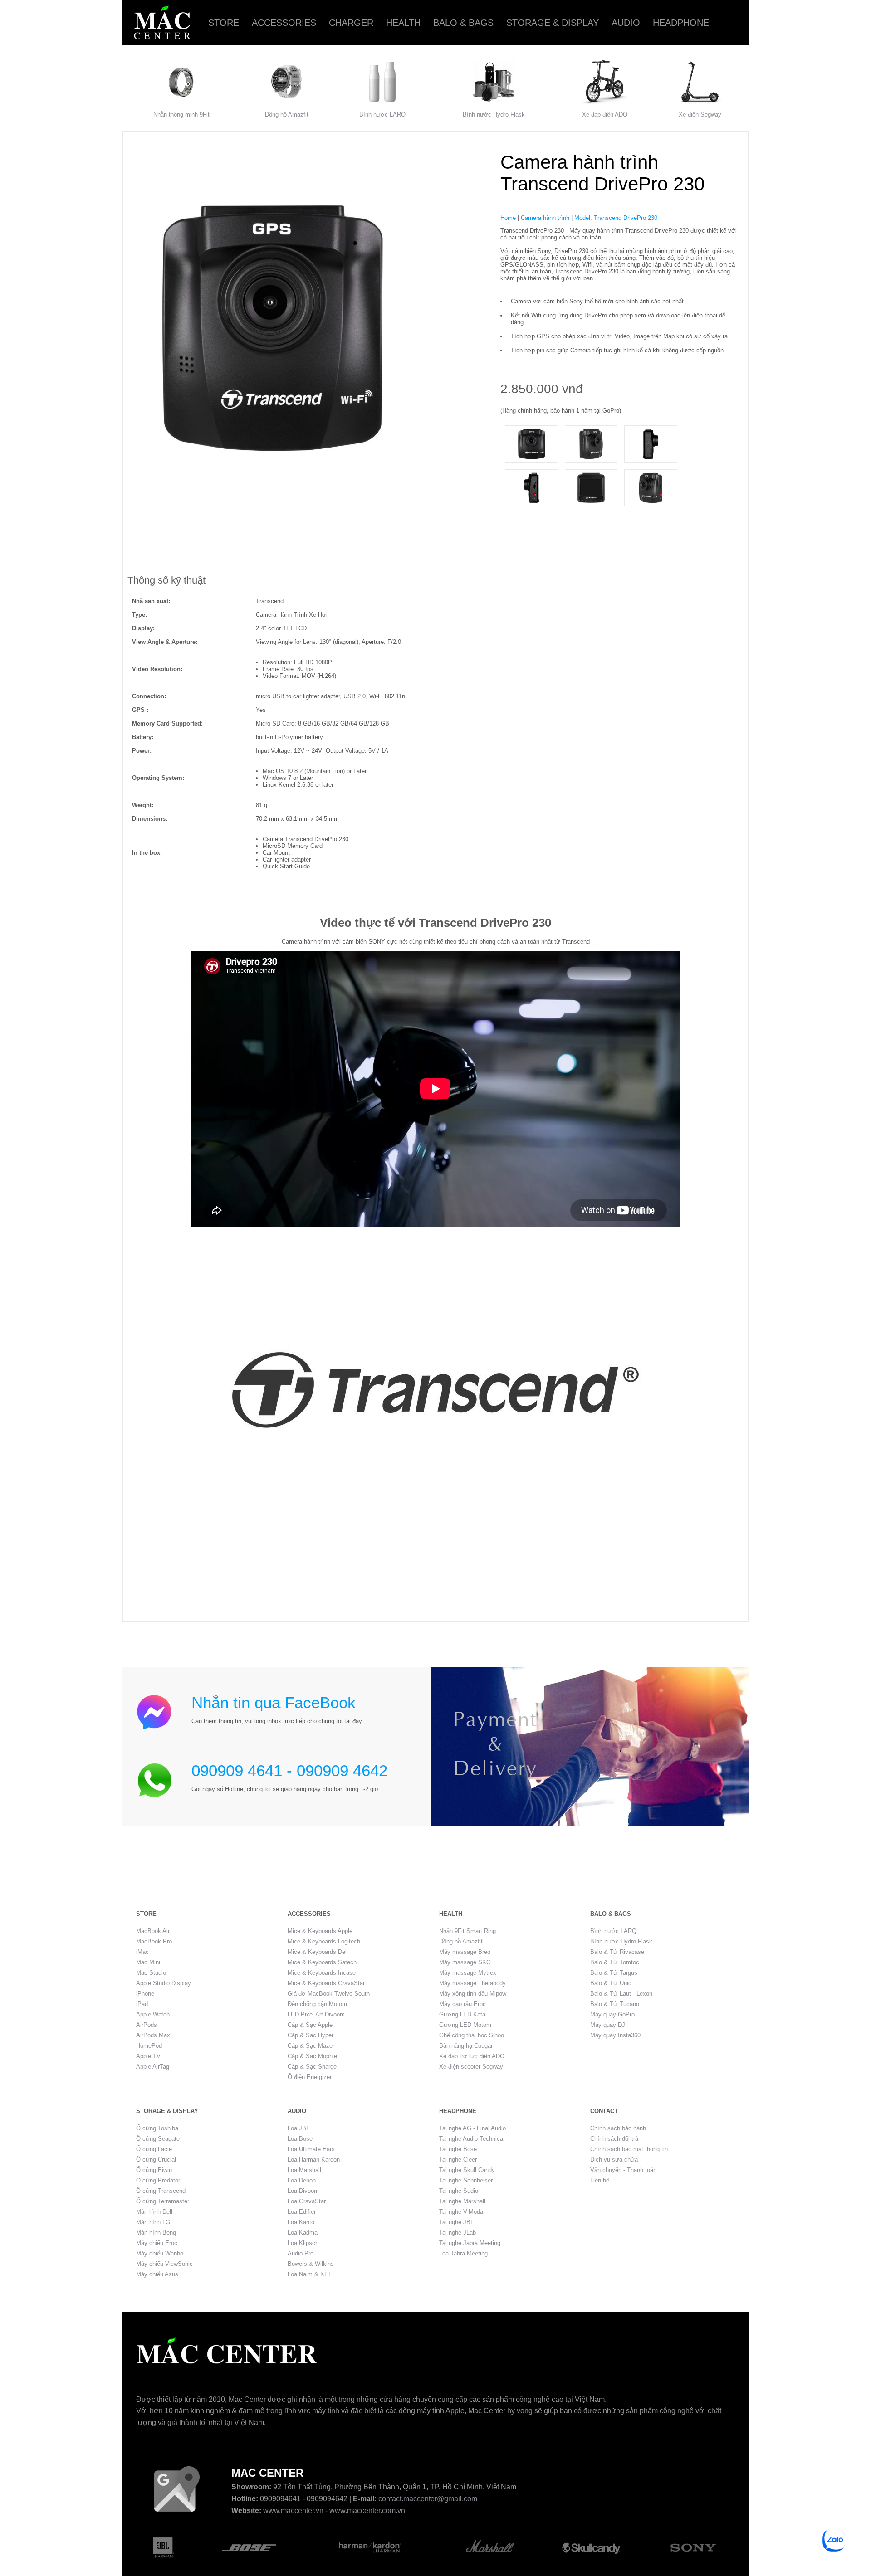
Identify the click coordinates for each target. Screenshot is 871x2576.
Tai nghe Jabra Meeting (470, 2243)
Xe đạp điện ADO (605, 114)
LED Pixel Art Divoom (316, 2014)
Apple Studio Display (164, 1983)
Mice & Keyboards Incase (322, 1973)
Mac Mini (148, 1962)
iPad (142, 2004)
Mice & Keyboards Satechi (323, 1962)
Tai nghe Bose (458, 2149)
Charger (351, 23)
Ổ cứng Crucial (156, 2160)
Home (508, 218)
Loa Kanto (301, 2222)
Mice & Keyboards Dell (318, 1952)
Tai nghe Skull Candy (467, 2170)
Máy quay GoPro (612, 2014)
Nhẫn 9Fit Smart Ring (467, 1931)
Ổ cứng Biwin (154, 2170)
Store (224, 23)
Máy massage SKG (465, 1962)
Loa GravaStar (307, 2201)
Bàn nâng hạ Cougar (466, 2046)
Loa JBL (298, 2128)
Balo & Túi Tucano (615, 2004)
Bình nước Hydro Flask (494, 114)
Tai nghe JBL (456, 2222)
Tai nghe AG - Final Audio (472, 2128)
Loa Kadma (303, 2233)
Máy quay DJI (609, 2025)
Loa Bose (300, 2139)
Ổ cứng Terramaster (163, 2201)
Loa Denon (302, 2180)
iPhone (145, 1994)
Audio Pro (301, 2253)
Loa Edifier (302, 2212)
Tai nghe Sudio (459, 2191)
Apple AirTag (153, 2067)
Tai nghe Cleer (458, 2160)
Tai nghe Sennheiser (466, 2180)
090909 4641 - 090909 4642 (289, 1770)
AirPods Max (153, 2035)
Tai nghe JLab (458, 2233)
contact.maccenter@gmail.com (428, 2499)
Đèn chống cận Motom (317, 2004)
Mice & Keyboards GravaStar (326, 1983)
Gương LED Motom (465, 2025)
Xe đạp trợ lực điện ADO (472, 2056)
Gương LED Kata (462, 2014)
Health (403, 23)
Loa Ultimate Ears (311, 2149)
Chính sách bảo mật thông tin (629, 2149)
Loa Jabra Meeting (463, 2253)
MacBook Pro (154, 1941)
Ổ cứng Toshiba (157, 2128)
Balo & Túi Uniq (611, 1983)
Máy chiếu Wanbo (160, 2253)
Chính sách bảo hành (618, 2128)
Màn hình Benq (156, 2233)
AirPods (147, 2025)
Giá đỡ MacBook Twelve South (329, 1994)
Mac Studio (151, 1973)
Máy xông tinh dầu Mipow (473, 1994)
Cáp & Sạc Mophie (312, 2056)
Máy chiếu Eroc (157, 2243)
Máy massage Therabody (472, 1983)
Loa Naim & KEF (310, 2274)
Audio (626, 23)
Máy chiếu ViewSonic (164, 2264)
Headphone (681, 23)
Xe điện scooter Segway (471, 2067)
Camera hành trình (545, 218)
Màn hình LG (153, 2222)
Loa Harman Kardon (314, 2160)
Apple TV (148, 2056)
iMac (142, 1952)
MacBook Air (153, 1931)
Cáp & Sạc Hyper (311, 2035)
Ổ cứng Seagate (158, 2139)
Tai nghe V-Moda (461, 2212)
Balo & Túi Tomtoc (615, 1962)
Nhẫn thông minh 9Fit (181, 114)
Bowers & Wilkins (311, 2264)
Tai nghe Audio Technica (471, 2139)
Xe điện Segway (700, 114)
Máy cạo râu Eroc (462, 2004)
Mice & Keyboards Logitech (324, 1941)
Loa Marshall (304, 2170)
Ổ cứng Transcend (161, 2191)
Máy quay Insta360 (615, 2035)
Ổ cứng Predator (158, 2180)
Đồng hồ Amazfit (287, 114)
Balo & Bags (463, 23)
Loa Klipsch (303, 2243)
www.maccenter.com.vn (367, 2510)
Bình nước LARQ (382, 114)
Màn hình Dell (154, 2212)
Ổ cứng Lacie (154, 2149)
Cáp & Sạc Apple (310, 2025)
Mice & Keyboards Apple (320, 1931)
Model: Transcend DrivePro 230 (616, 218)
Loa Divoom (303, 2191)
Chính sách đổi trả (614, 2139)
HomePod (149, 2046)
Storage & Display (553, 23)
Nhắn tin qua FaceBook (274, 1702)
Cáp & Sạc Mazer (311, 2046)
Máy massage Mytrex (468, 1973)
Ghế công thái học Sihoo (472, 2035)
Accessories (284, 23)
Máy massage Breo (465, 1952)
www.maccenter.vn (293, 2510)
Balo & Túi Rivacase (617, 1952)
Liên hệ (600, 2180)
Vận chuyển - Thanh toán (623, 2170)
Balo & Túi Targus (614, 1973)
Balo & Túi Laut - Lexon (621, 1994)
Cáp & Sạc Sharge (312, 2067)
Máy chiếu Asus (157, 2274)
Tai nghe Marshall (462, 2201)
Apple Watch (153, 2014)
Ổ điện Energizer (310, 2077)
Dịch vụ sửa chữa (614, 2160)
